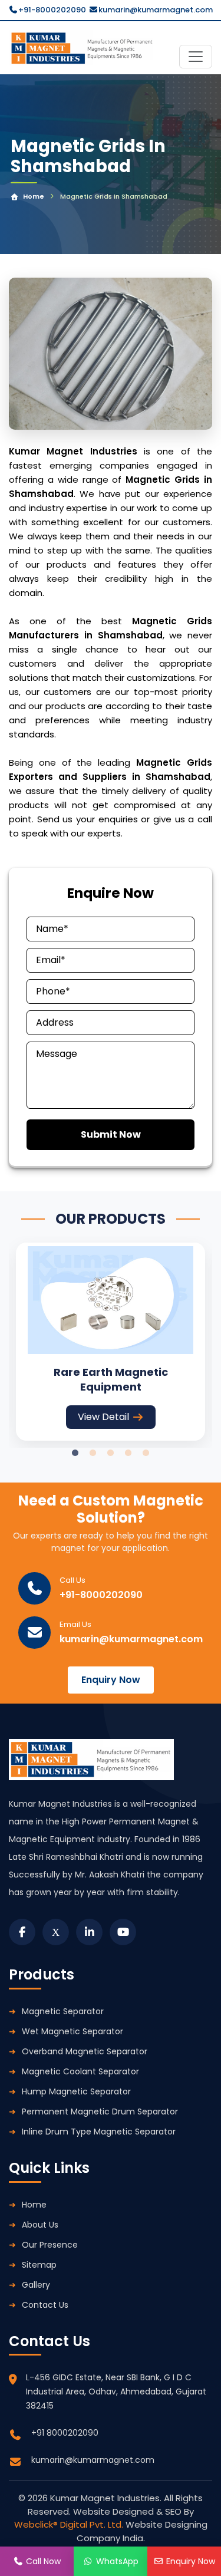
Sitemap (39, 2265)
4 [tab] (128, 1453)
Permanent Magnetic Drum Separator (100, 2111)
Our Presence (50, 2245)
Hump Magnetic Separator (76, 2091)
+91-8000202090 (52, 10)
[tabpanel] (111, 1342)
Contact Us (45, 2305)
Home (34, 196)
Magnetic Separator (63, 2011)
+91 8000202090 (65, 2433)
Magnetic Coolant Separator (80, 2071)
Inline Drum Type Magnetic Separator (99, 2132)
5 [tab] (146, 1453)
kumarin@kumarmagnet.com (156, 10)
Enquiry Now (111, 1680)
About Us (40, 2225)
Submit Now (111, 1134)
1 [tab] (75, 1453)
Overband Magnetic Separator (85, 2051)
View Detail (103, 1417)
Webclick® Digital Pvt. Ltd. (70, 2524)
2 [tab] (93, 1453)
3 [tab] (111, 1453)
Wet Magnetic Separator (72, 2031)
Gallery (36, 2285)
